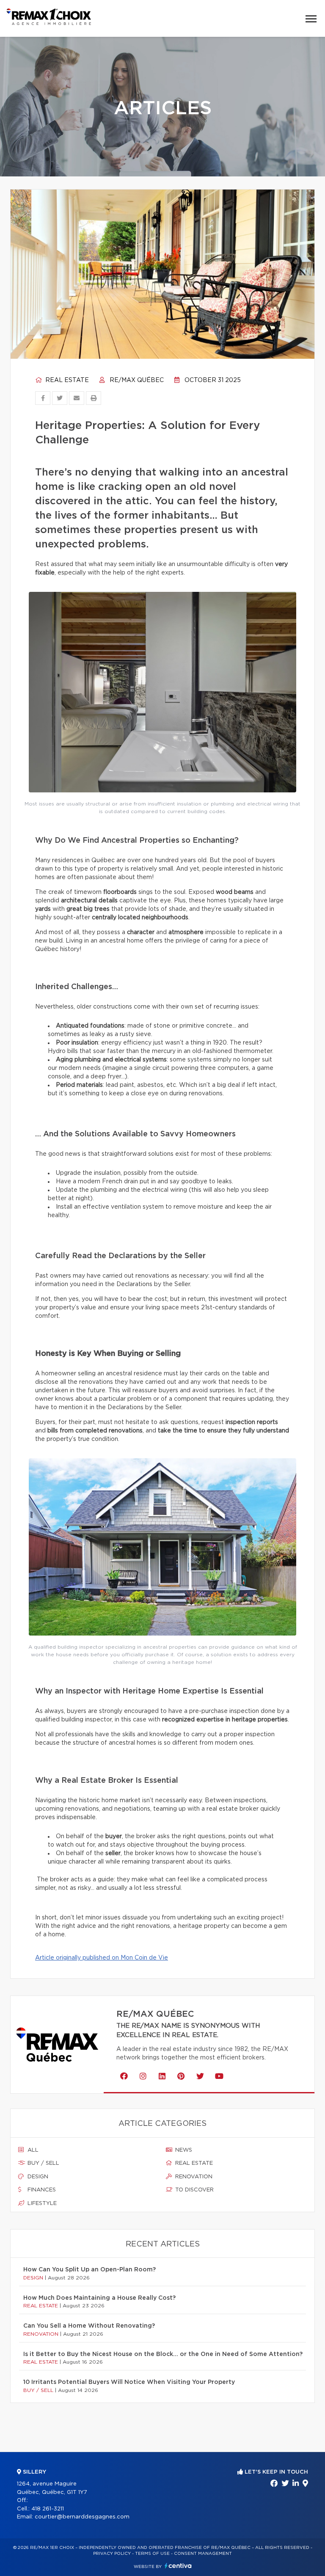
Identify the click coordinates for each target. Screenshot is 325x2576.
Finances (41, 2190)
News (183, 2150)
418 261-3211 (48, 2509)
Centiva (178, 2566)
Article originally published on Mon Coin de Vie (102, 1958)
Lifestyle (41, 2203)
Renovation (193, 2177)
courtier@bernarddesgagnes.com (82, 2517)
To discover (194, 2190)
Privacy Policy (112, 2554)
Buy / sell (43, 2163)
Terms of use (152, 2554)
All (32, 2150)
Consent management (203, 2554)
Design (37, 2177)
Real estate (66, 380)
